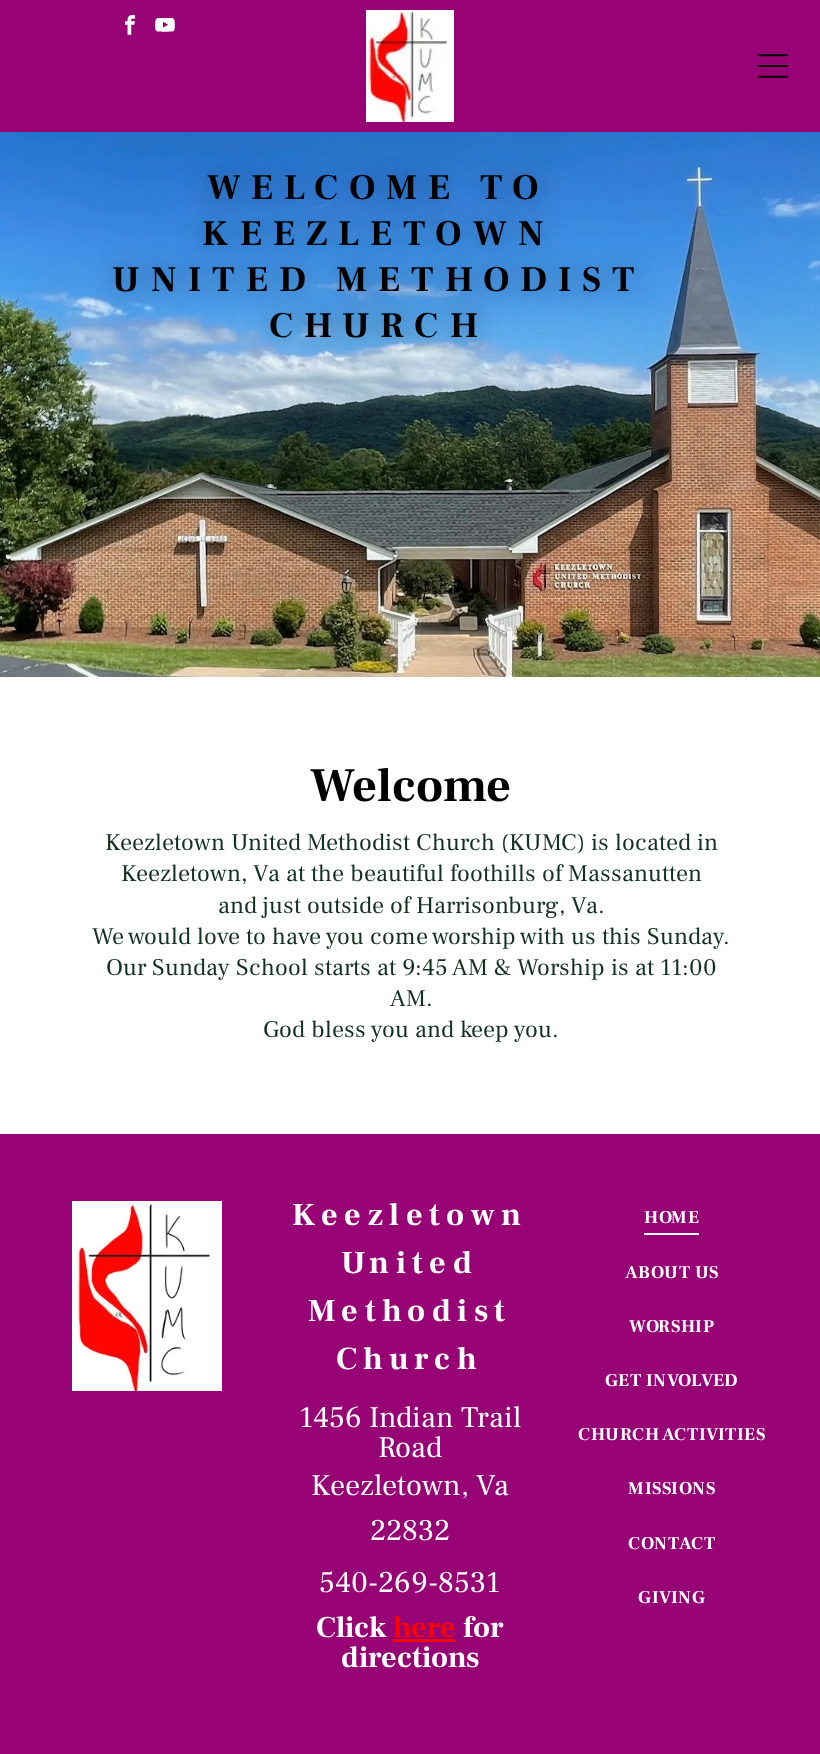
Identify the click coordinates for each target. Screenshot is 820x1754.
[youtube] (165, 27)
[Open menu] (773, 66)
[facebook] (130, 27)
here (424, 1627)
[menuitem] (672, 1218)
